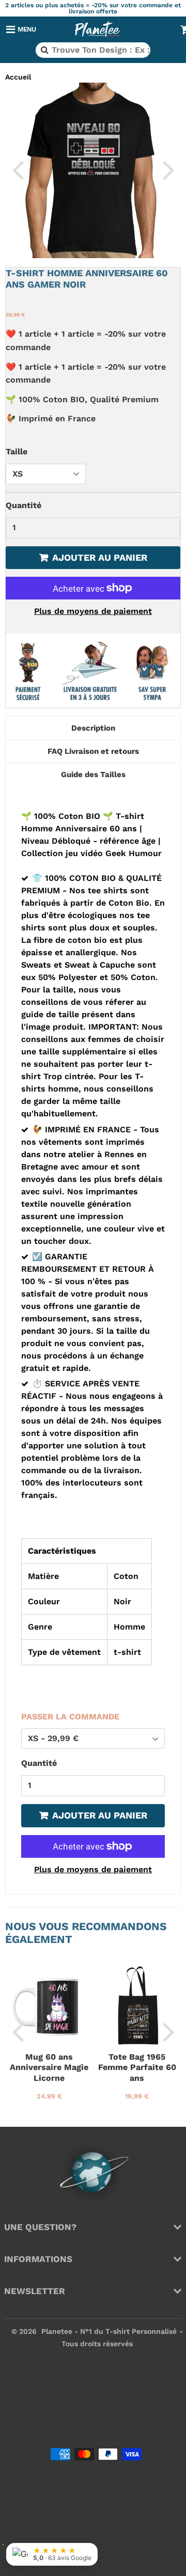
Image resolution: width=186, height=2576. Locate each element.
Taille (17, 452)
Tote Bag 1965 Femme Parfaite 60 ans (137, 2067)
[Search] (44, 50)
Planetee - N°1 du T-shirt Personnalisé (109, 2331)
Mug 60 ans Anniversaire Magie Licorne (49, 2067)
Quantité (24, 505)
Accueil (18, 77)
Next (168, 169)
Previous (18, 169)
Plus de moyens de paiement (93, 611)
